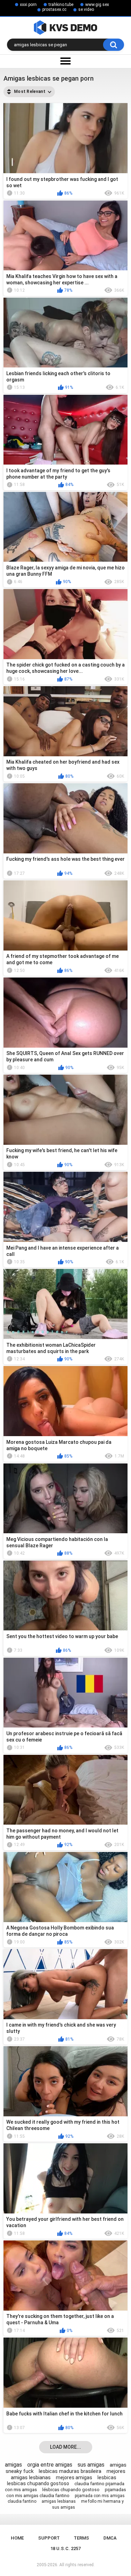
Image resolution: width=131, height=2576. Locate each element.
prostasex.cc (54, 9)
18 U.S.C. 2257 (65, 2548)
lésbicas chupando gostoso (71, 2490)
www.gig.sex (97, 5)
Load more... (65, 2447)
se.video (86, 9)
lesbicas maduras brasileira (70, 2471)
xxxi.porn (28, 5)
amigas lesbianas (59, 2501)
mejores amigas (74, 2477)
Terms (81, 2538)
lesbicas (107, 2477)
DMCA (110, 2538)
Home (17, 2538)
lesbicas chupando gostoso (38, 2483)
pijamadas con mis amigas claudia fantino (66, 2493)
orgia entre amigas (50, 2465)
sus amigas (91, 2465)
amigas (13, 2465)
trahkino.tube (61, 5)
